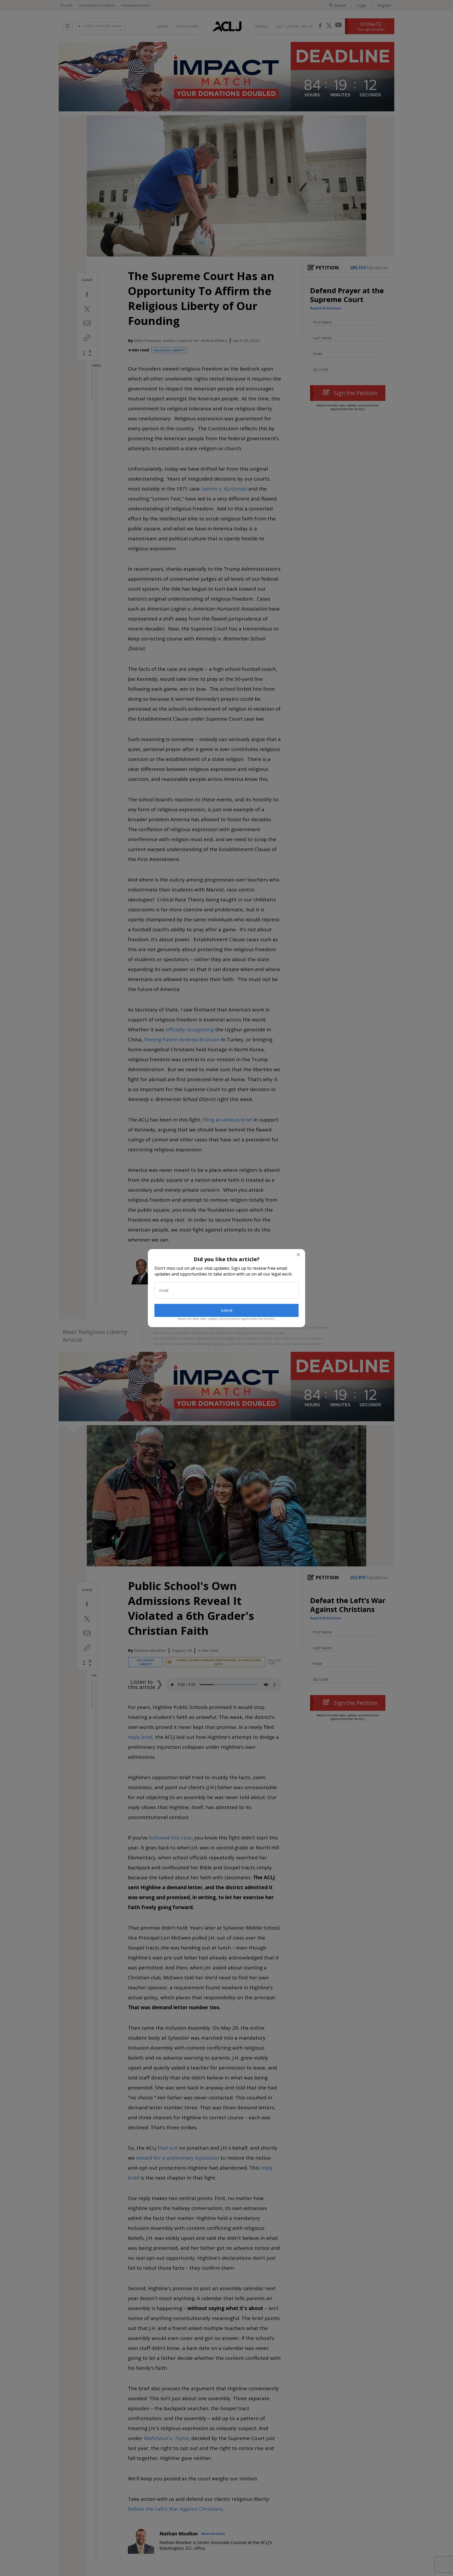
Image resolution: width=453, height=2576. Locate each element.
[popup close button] (298, 1255)
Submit (227, 1310)
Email (164, 1290)
